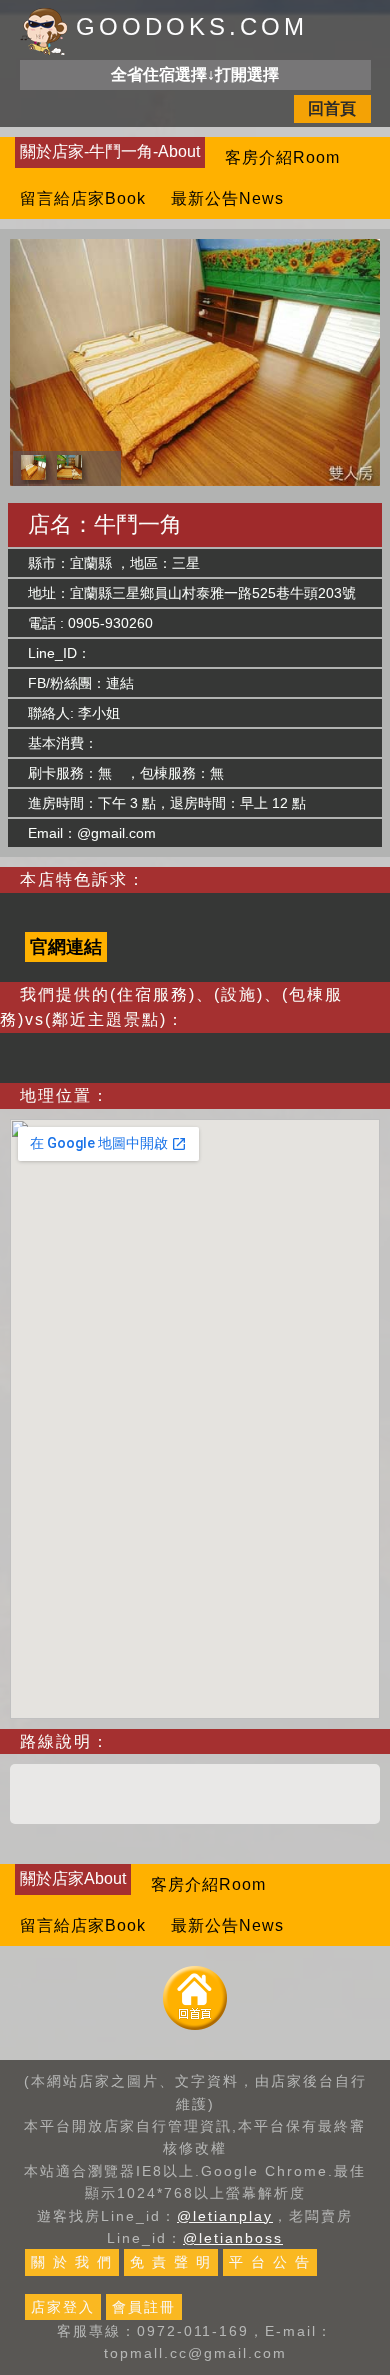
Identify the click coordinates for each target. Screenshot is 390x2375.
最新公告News (227, 198)
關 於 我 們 (72, 2262)
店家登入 (63, 2307)
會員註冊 (144, 2307)
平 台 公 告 (270, 2262)
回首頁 (332, 108)
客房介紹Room (282, 157)
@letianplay (225, 2216)
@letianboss (233, 2238)
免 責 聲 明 (171, 2262)
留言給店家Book (83, 198)
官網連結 (66, 947)
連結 (120, 683)
